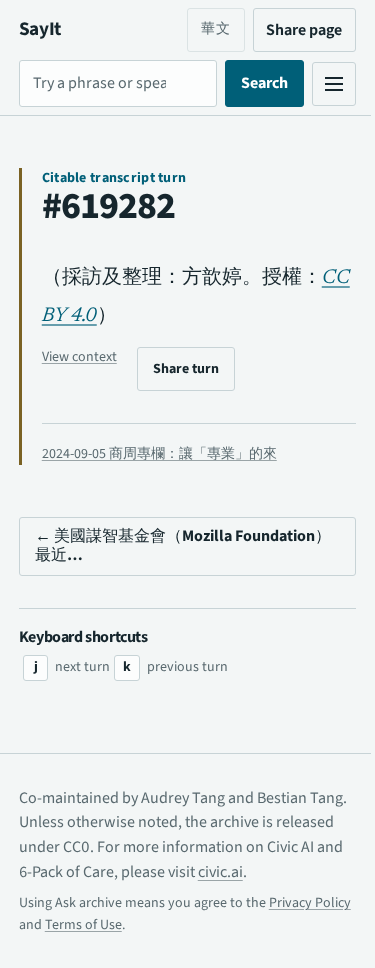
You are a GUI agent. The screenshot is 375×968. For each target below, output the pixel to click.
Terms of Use (168, 925)
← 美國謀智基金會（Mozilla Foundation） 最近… (133, 545)
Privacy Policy (60, 925)
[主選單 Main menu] (319, 84)
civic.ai (299, 872)
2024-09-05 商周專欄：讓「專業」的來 (159, 454)
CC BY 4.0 (86, 316)
